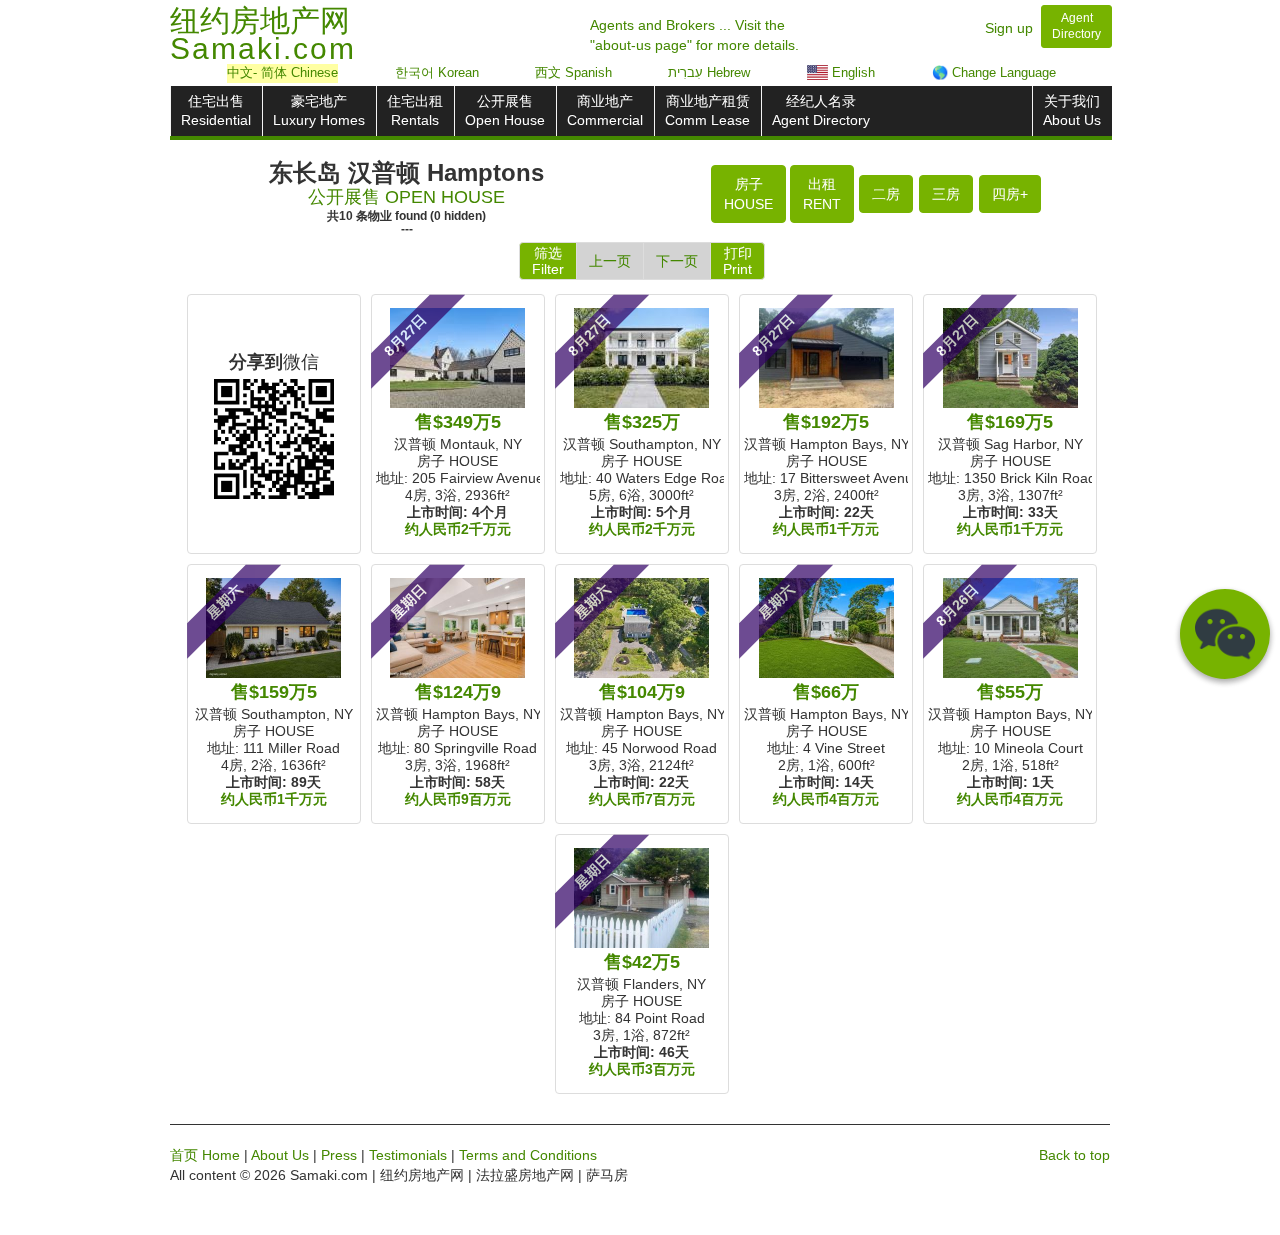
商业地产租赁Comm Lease (707, 110)
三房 (946, 194)
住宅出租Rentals (415, 110)
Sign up (1009, 28)
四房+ (1010, 194)
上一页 (610, 261)
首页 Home (205, 1155)
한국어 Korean (437, 72)
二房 (886, 194)
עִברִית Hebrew (709, 72)
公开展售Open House (505, 110)
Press (339, 1155)
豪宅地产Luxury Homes (319, 110)
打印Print (737, 261)
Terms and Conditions (528, 1155)
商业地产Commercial (605, 110)
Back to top (1074, 1155)
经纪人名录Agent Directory (821, 110)
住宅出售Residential (216, 110)
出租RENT (822, 194)
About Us (280, 1155)
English (851, 72)
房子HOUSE (748, 194)
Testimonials (408, 1155)
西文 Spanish (573, 72)
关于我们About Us (1072, 110)
